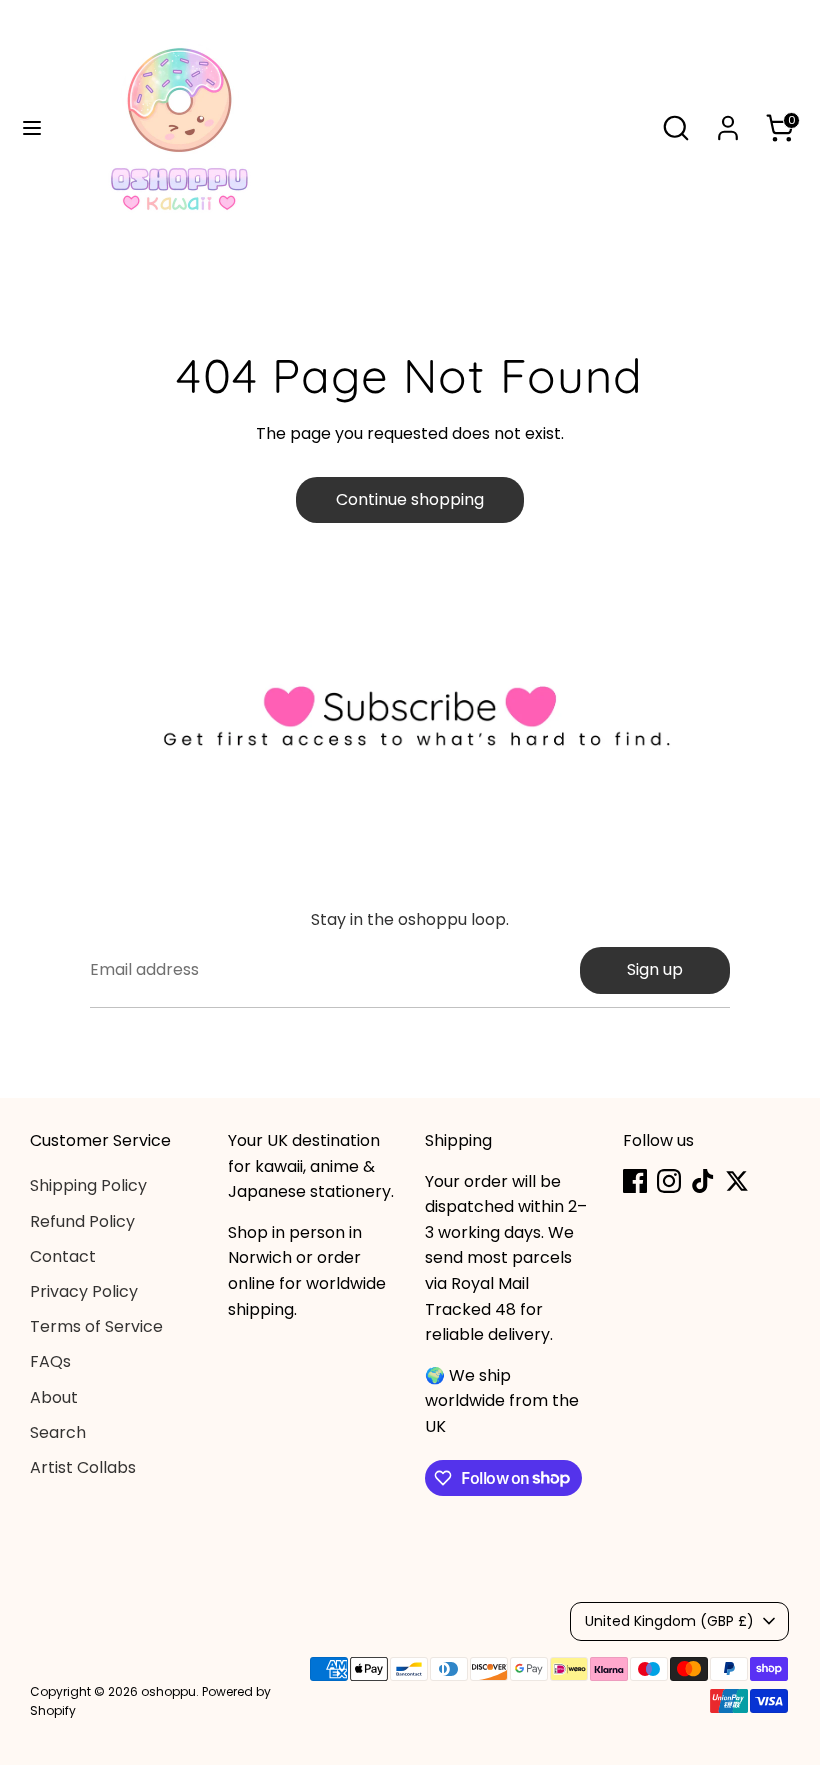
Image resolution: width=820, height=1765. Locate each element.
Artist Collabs (83, 1467)
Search (58, 1432)
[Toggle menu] (32, 128)
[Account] (728, 120)
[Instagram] (669, 1181)
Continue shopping (410, 499)
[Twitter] (737, 1181)
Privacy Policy (84, 1291)
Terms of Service (96, 1326)
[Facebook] (635, 1181)
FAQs (50, 1361)
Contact (63, 1256)
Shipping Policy (88, 1185)
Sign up (655, 969)
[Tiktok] (703, 1181)
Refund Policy (82, 1221)
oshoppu (168, 1691)
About (54, 1397)
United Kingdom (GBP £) (669, 1621)
